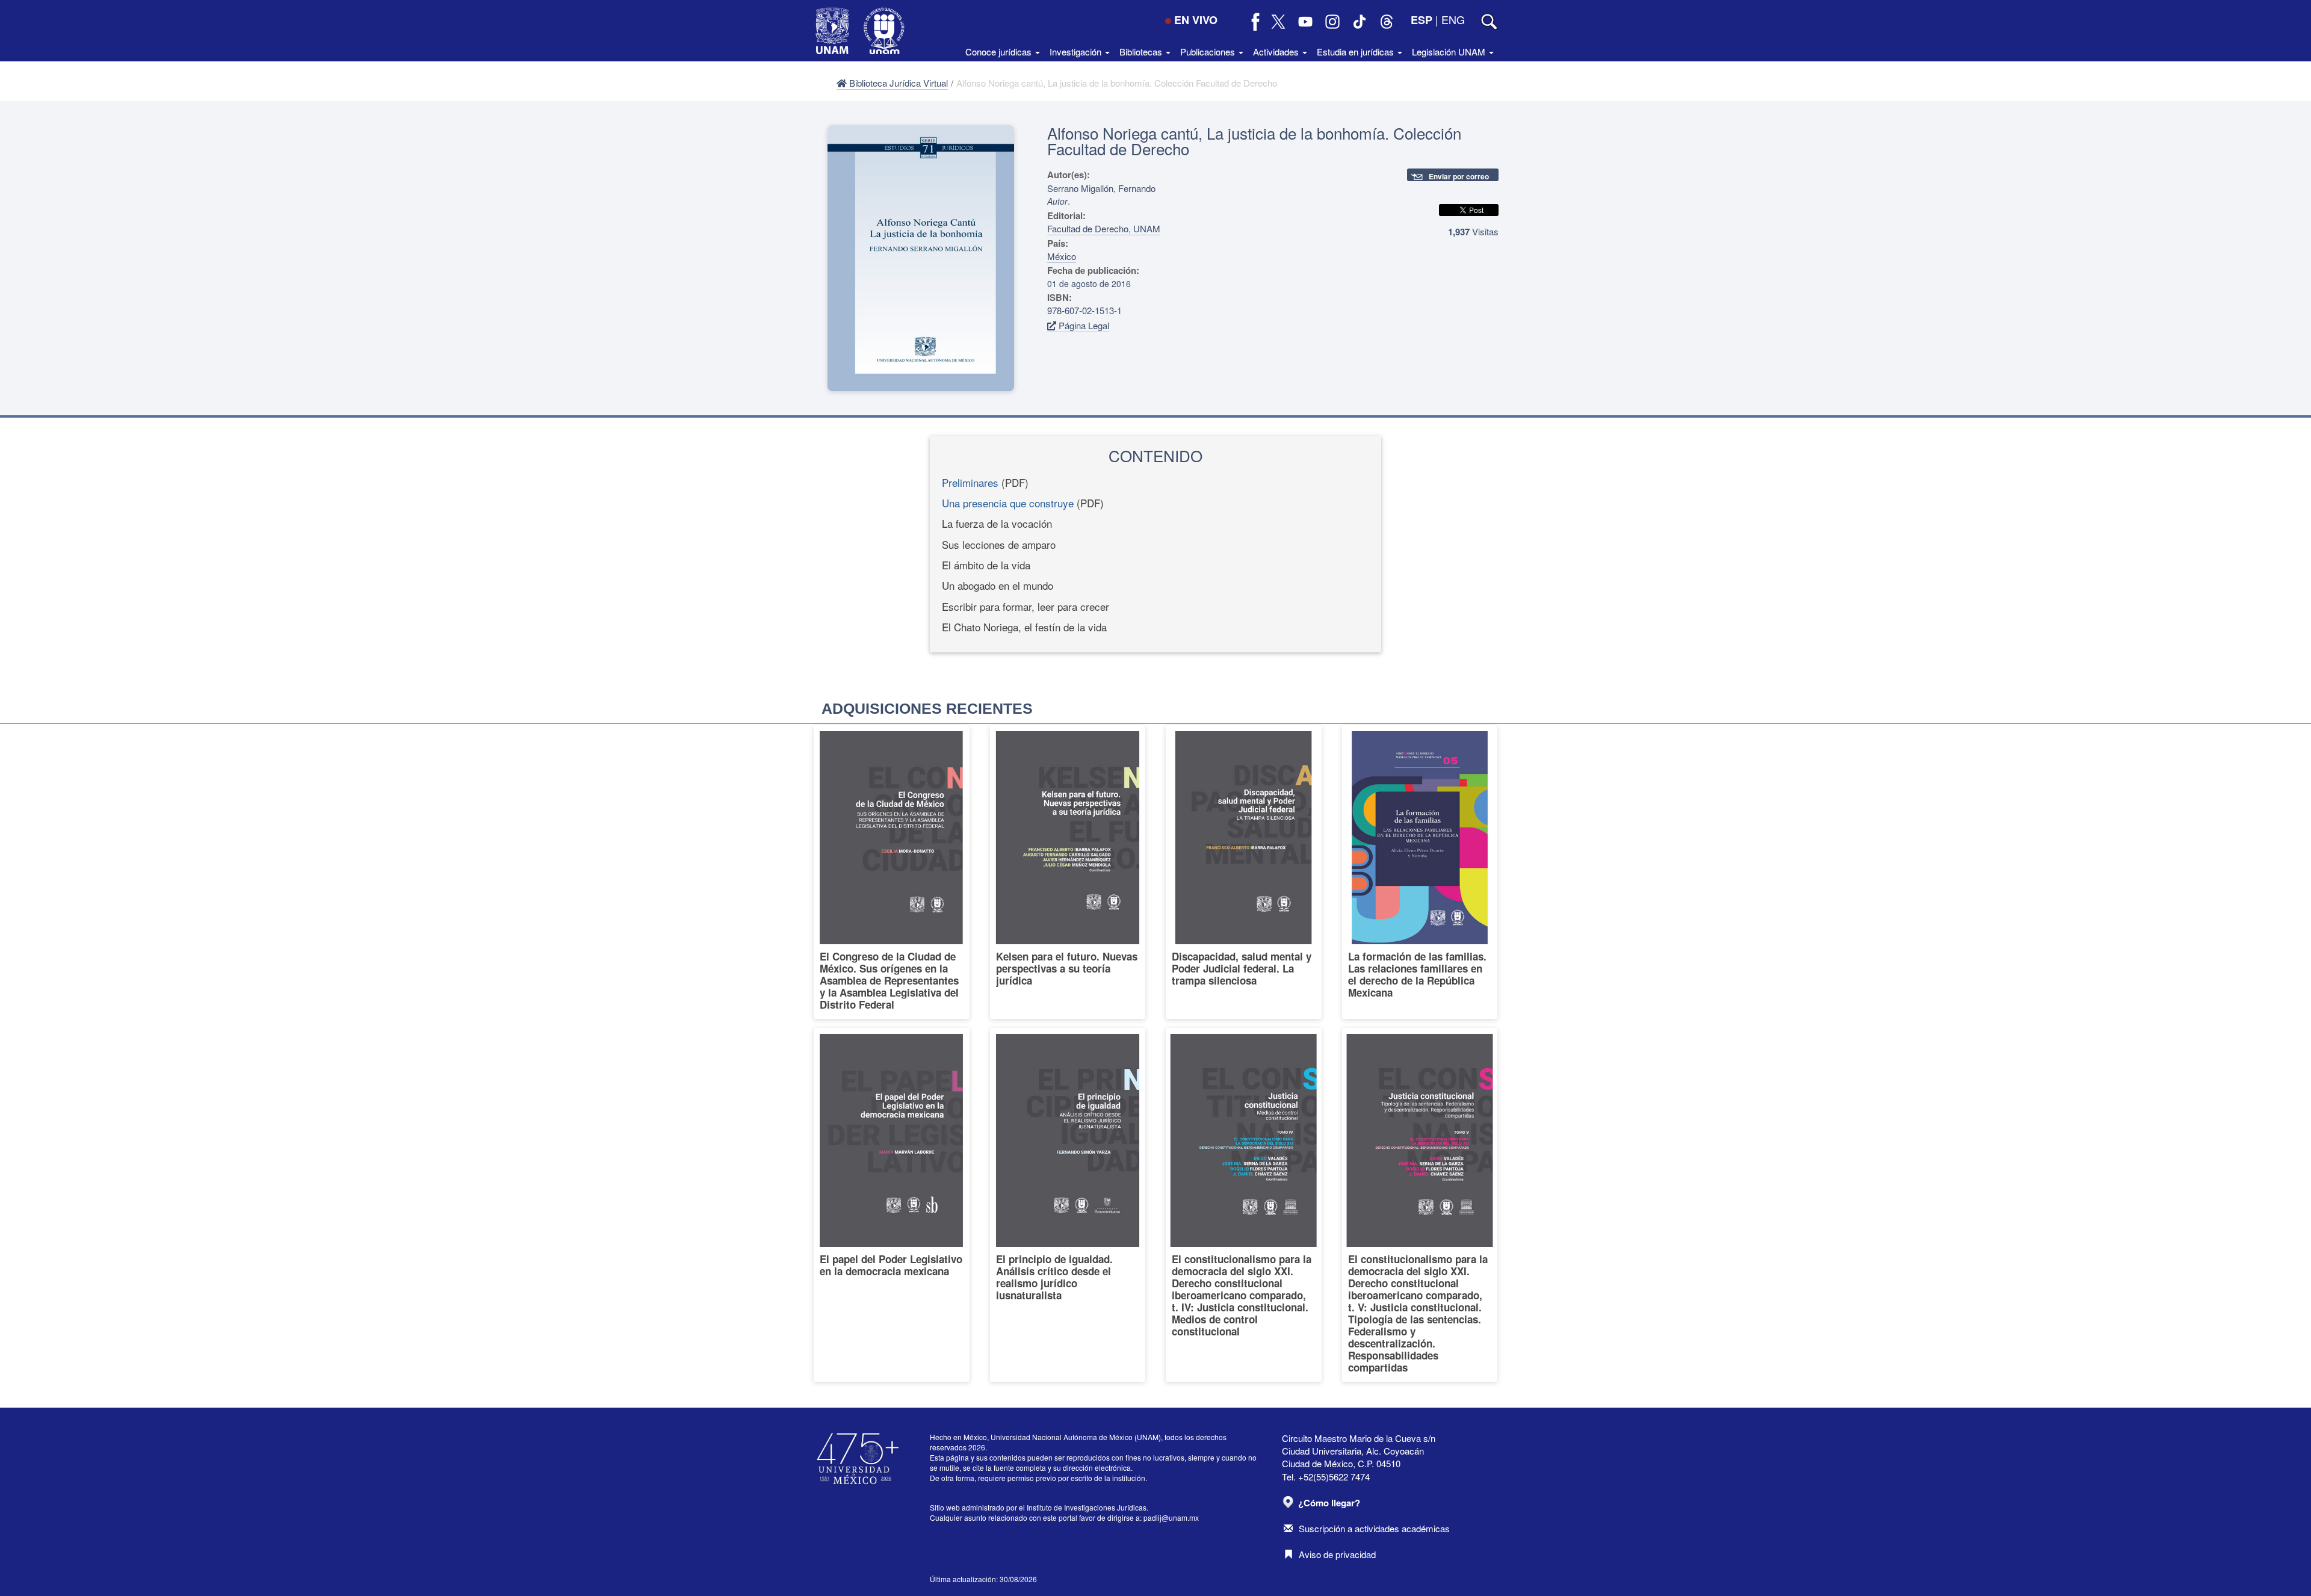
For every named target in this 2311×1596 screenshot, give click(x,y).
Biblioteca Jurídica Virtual (897, 83)
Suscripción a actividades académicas (1374, 1528)
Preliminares (970, 482)
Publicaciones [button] (1209, 51)
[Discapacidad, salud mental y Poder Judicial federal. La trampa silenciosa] (1244, 872)
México (1062, 256)
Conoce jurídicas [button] (1000, 51)
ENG (1453, 19)
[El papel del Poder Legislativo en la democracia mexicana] (892, 1205)
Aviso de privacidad (1337, 1554)
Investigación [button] (1077, 51)
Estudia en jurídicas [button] (1357, 51)
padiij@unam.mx (1171, 1517)
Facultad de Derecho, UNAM (1104, 228)
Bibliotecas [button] (1142, 51)
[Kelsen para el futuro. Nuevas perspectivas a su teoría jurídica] (1068, 872)
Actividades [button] (1277, 51)
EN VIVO (1196, 20)
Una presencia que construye (1008, 503)
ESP (1422, 20)
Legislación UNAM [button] (1450, 51)
